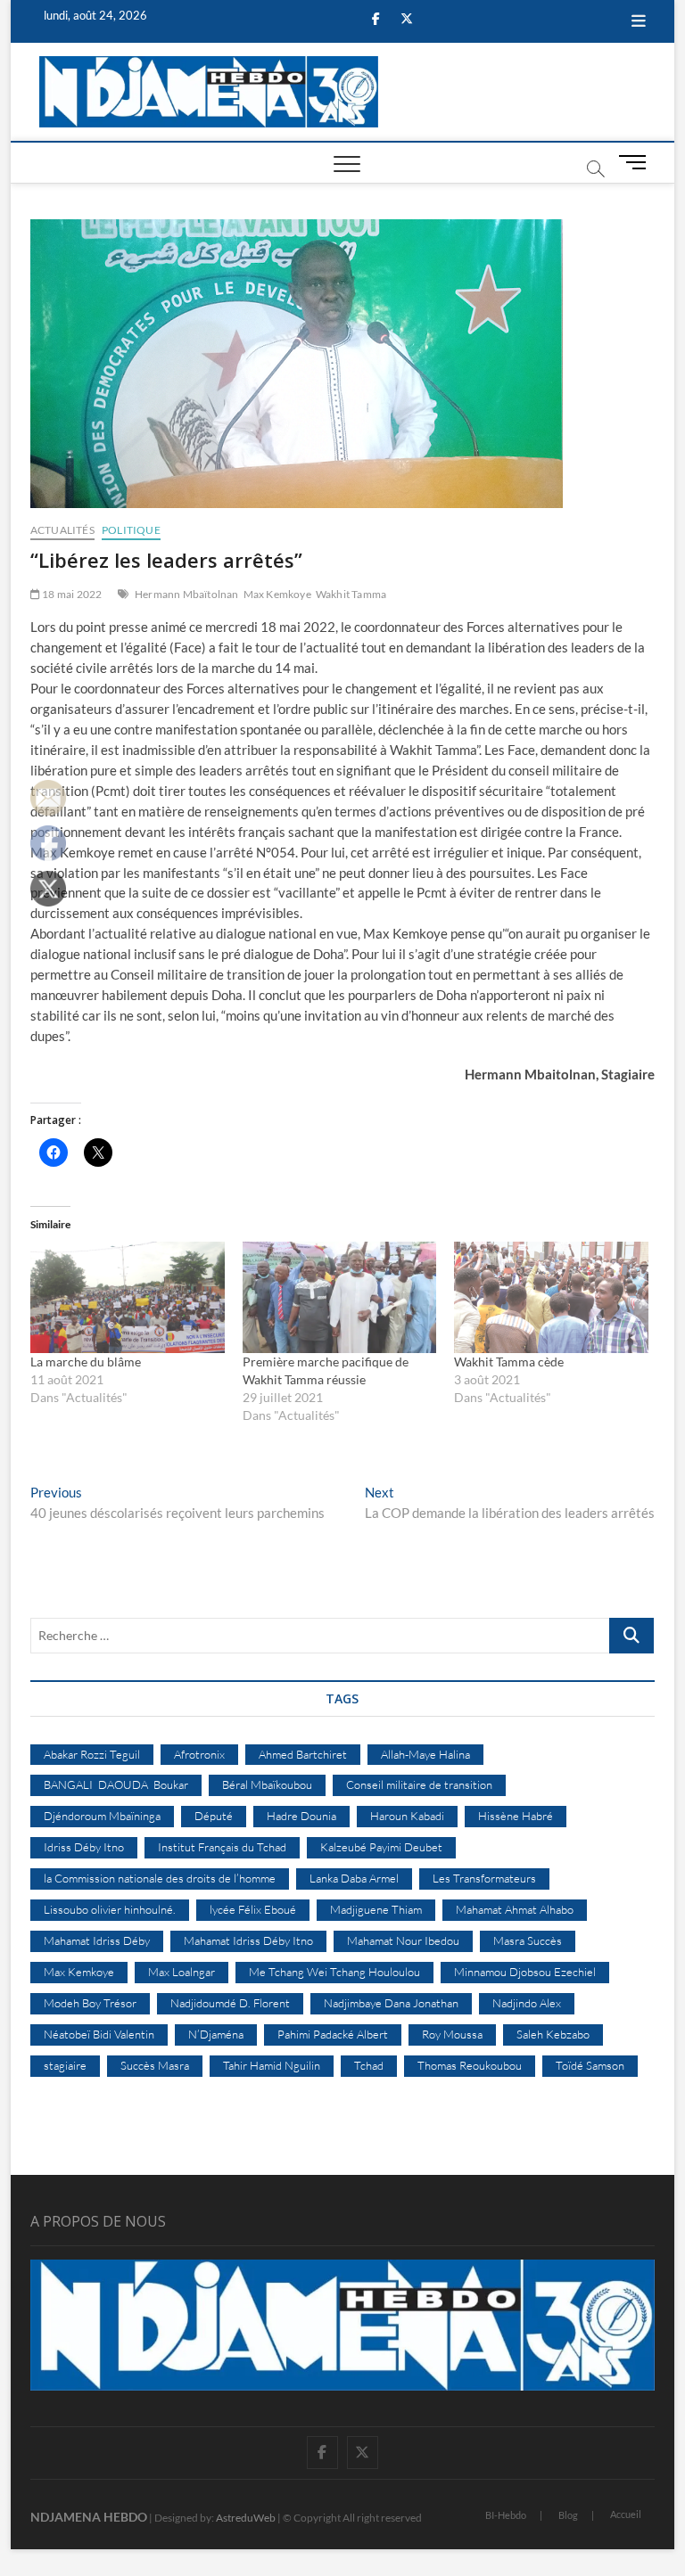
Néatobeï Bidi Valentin (99, 2034)
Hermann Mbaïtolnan (187, 594)
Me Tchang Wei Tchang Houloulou (334, 1972)
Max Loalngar (182, 1972)
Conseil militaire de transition (419, 1784)
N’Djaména (216, 2034)
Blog (568, 2515)
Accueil (626, 2514)
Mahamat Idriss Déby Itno (248, 1940)
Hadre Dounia (301, 1816)
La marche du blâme (86, 1362)
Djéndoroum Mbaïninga (102, 1816)
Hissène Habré (516, 1816)
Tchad (369, 2065)
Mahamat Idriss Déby (97, 1940)
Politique (131, 530)
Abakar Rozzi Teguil (92, 1754)
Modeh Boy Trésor (90, 2003)
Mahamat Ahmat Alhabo (515, 1909)
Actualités (62, 530)
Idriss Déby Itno (84, 1847)
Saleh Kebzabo (553, 2034)
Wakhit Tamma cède (509, 1362)
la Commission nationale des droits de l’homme (160, 1878)
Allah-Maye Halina (425, 1754)
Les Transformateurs (484, 1878)
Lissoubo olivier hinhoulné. (110, 1909)
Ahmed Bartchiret (303, 1754)
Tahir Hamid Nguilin (272, 2065)
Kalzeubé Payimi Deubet (381, 1847)
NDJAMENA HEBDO (89, 2517)
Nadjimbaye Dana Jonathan (391, 2003)
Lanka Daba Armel (354, 1878)
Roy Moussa (452, 2034)
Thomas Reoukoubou (470, 2065)
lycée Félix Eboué (253, 1909)
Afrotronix (199, 1754)
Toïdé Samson (590, 2065)
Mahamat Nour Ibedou (403, 1940)
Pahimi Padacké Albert (333, 2034)
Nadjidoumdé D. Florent (230, 2003)
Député (214, 1816)
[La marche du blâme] (128, 1297)
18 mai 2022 (71, 594)
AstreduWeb (246, 2518)
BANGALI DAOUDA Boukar (116, 1784)
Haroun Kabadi (407, 1816)
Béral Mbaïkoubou (267, 1784)
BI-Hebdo (506, 2515)
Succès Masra (155, 2065)
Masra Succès (528, 1940)
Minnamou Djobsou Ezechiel (525, 1972)
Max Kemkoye (277, 594)
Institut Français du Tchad (222, 1847)
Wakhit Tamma (351, 594)
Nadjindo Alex (527, 2003)
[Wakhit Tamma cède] (551, 1297)
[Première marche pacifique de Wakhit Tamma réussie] (340, 1297)
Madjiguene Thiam (376, 1909)
